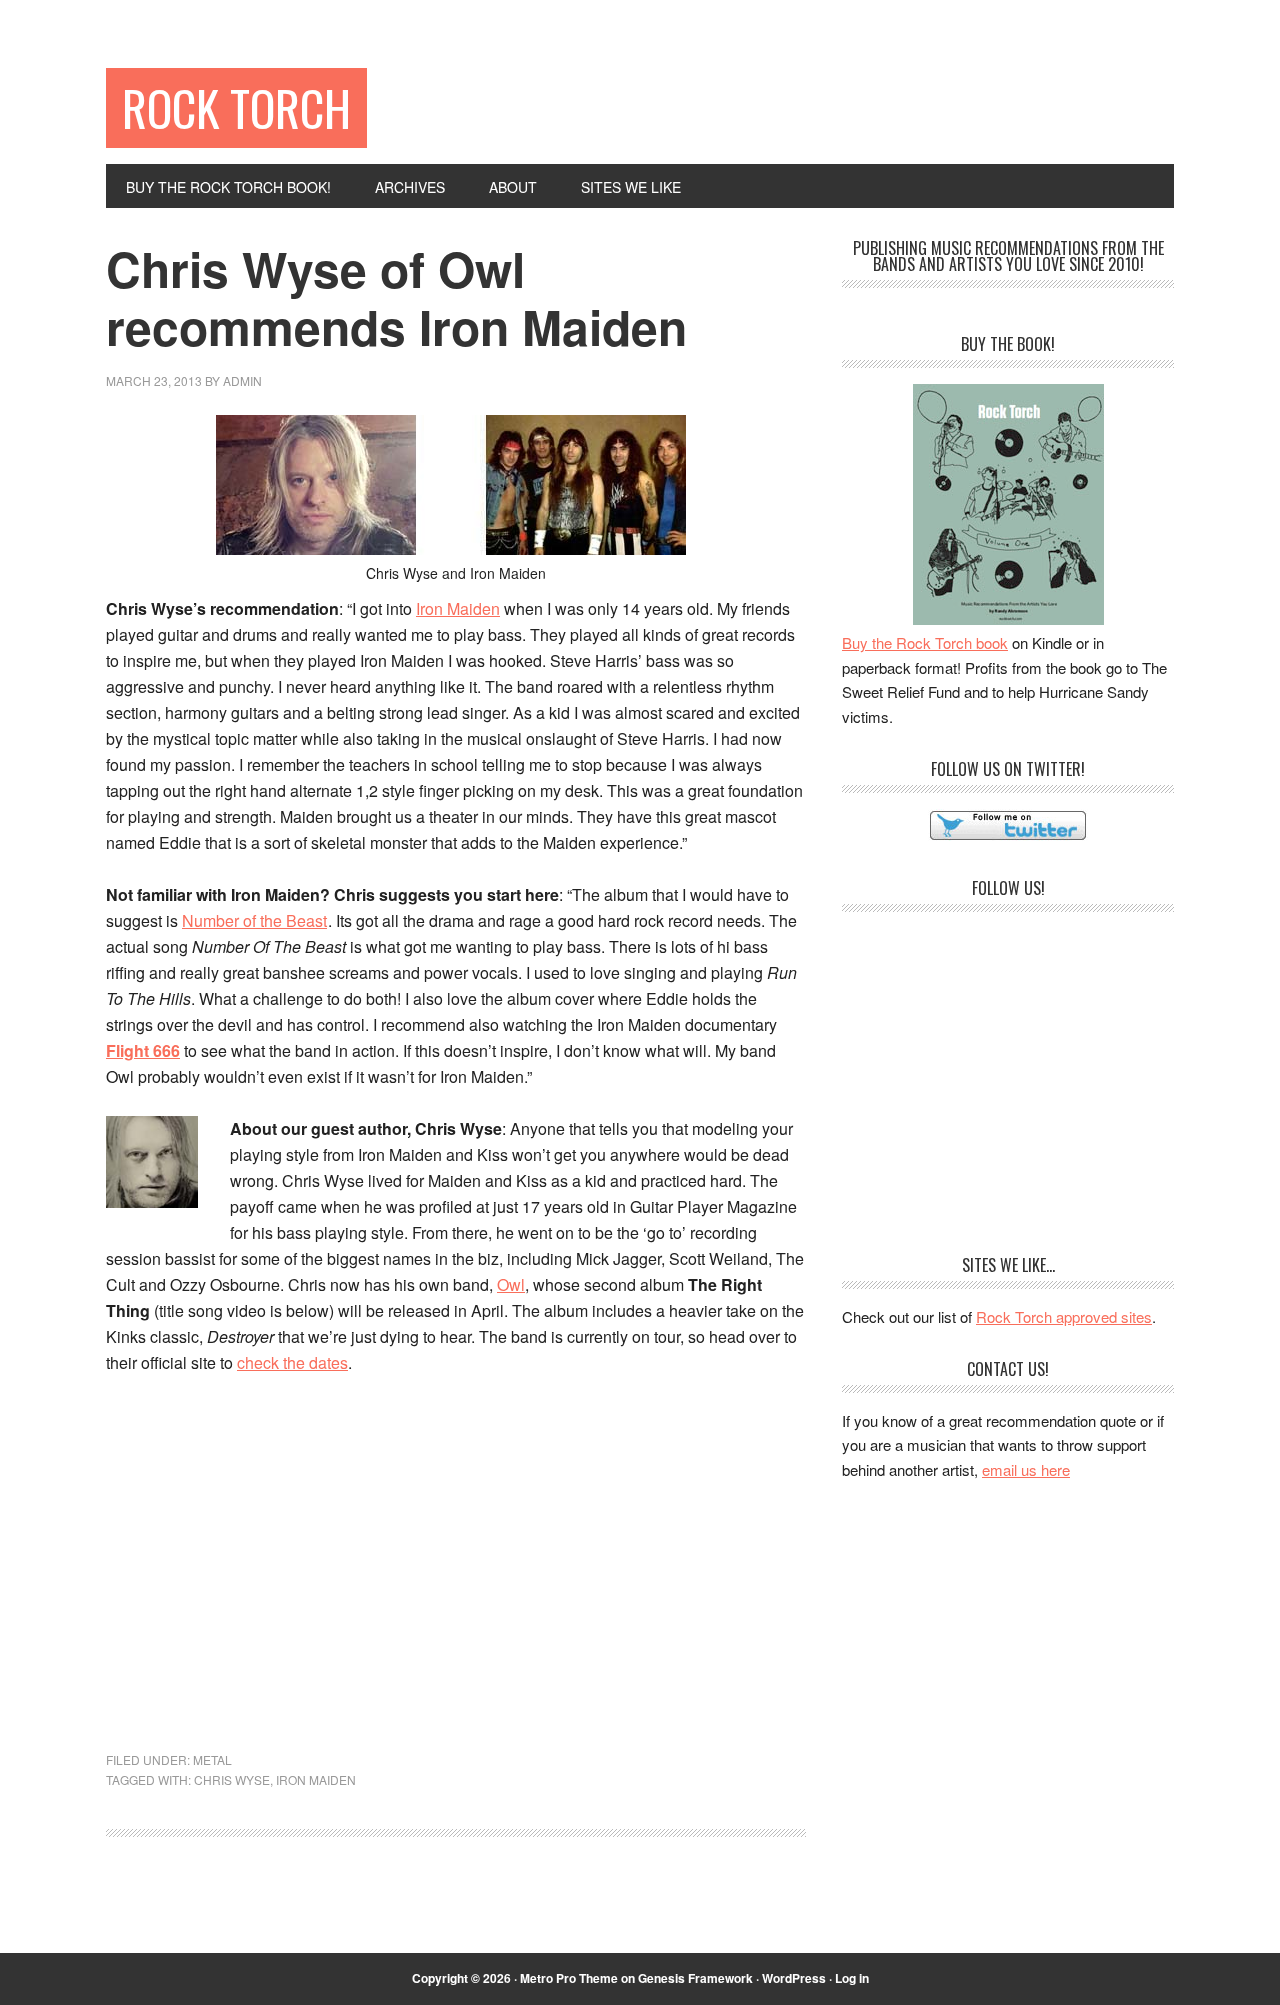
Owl (511, 1284)
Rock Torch (236, 107)
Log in (852, 1978)
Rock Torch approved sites (1064, 1316)
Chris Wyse (232, 1779)
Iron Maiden (458, 608)
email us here (1026, 1469)
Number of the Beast (254, 920)
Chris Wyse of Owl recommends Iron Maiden (396, 297)
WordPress (794, 1978)
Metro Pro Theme (569, 1978)
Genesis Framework (695, 1978)
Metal (212, 1759)
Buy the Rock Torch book (925, 642)
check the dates (292, 1362)
